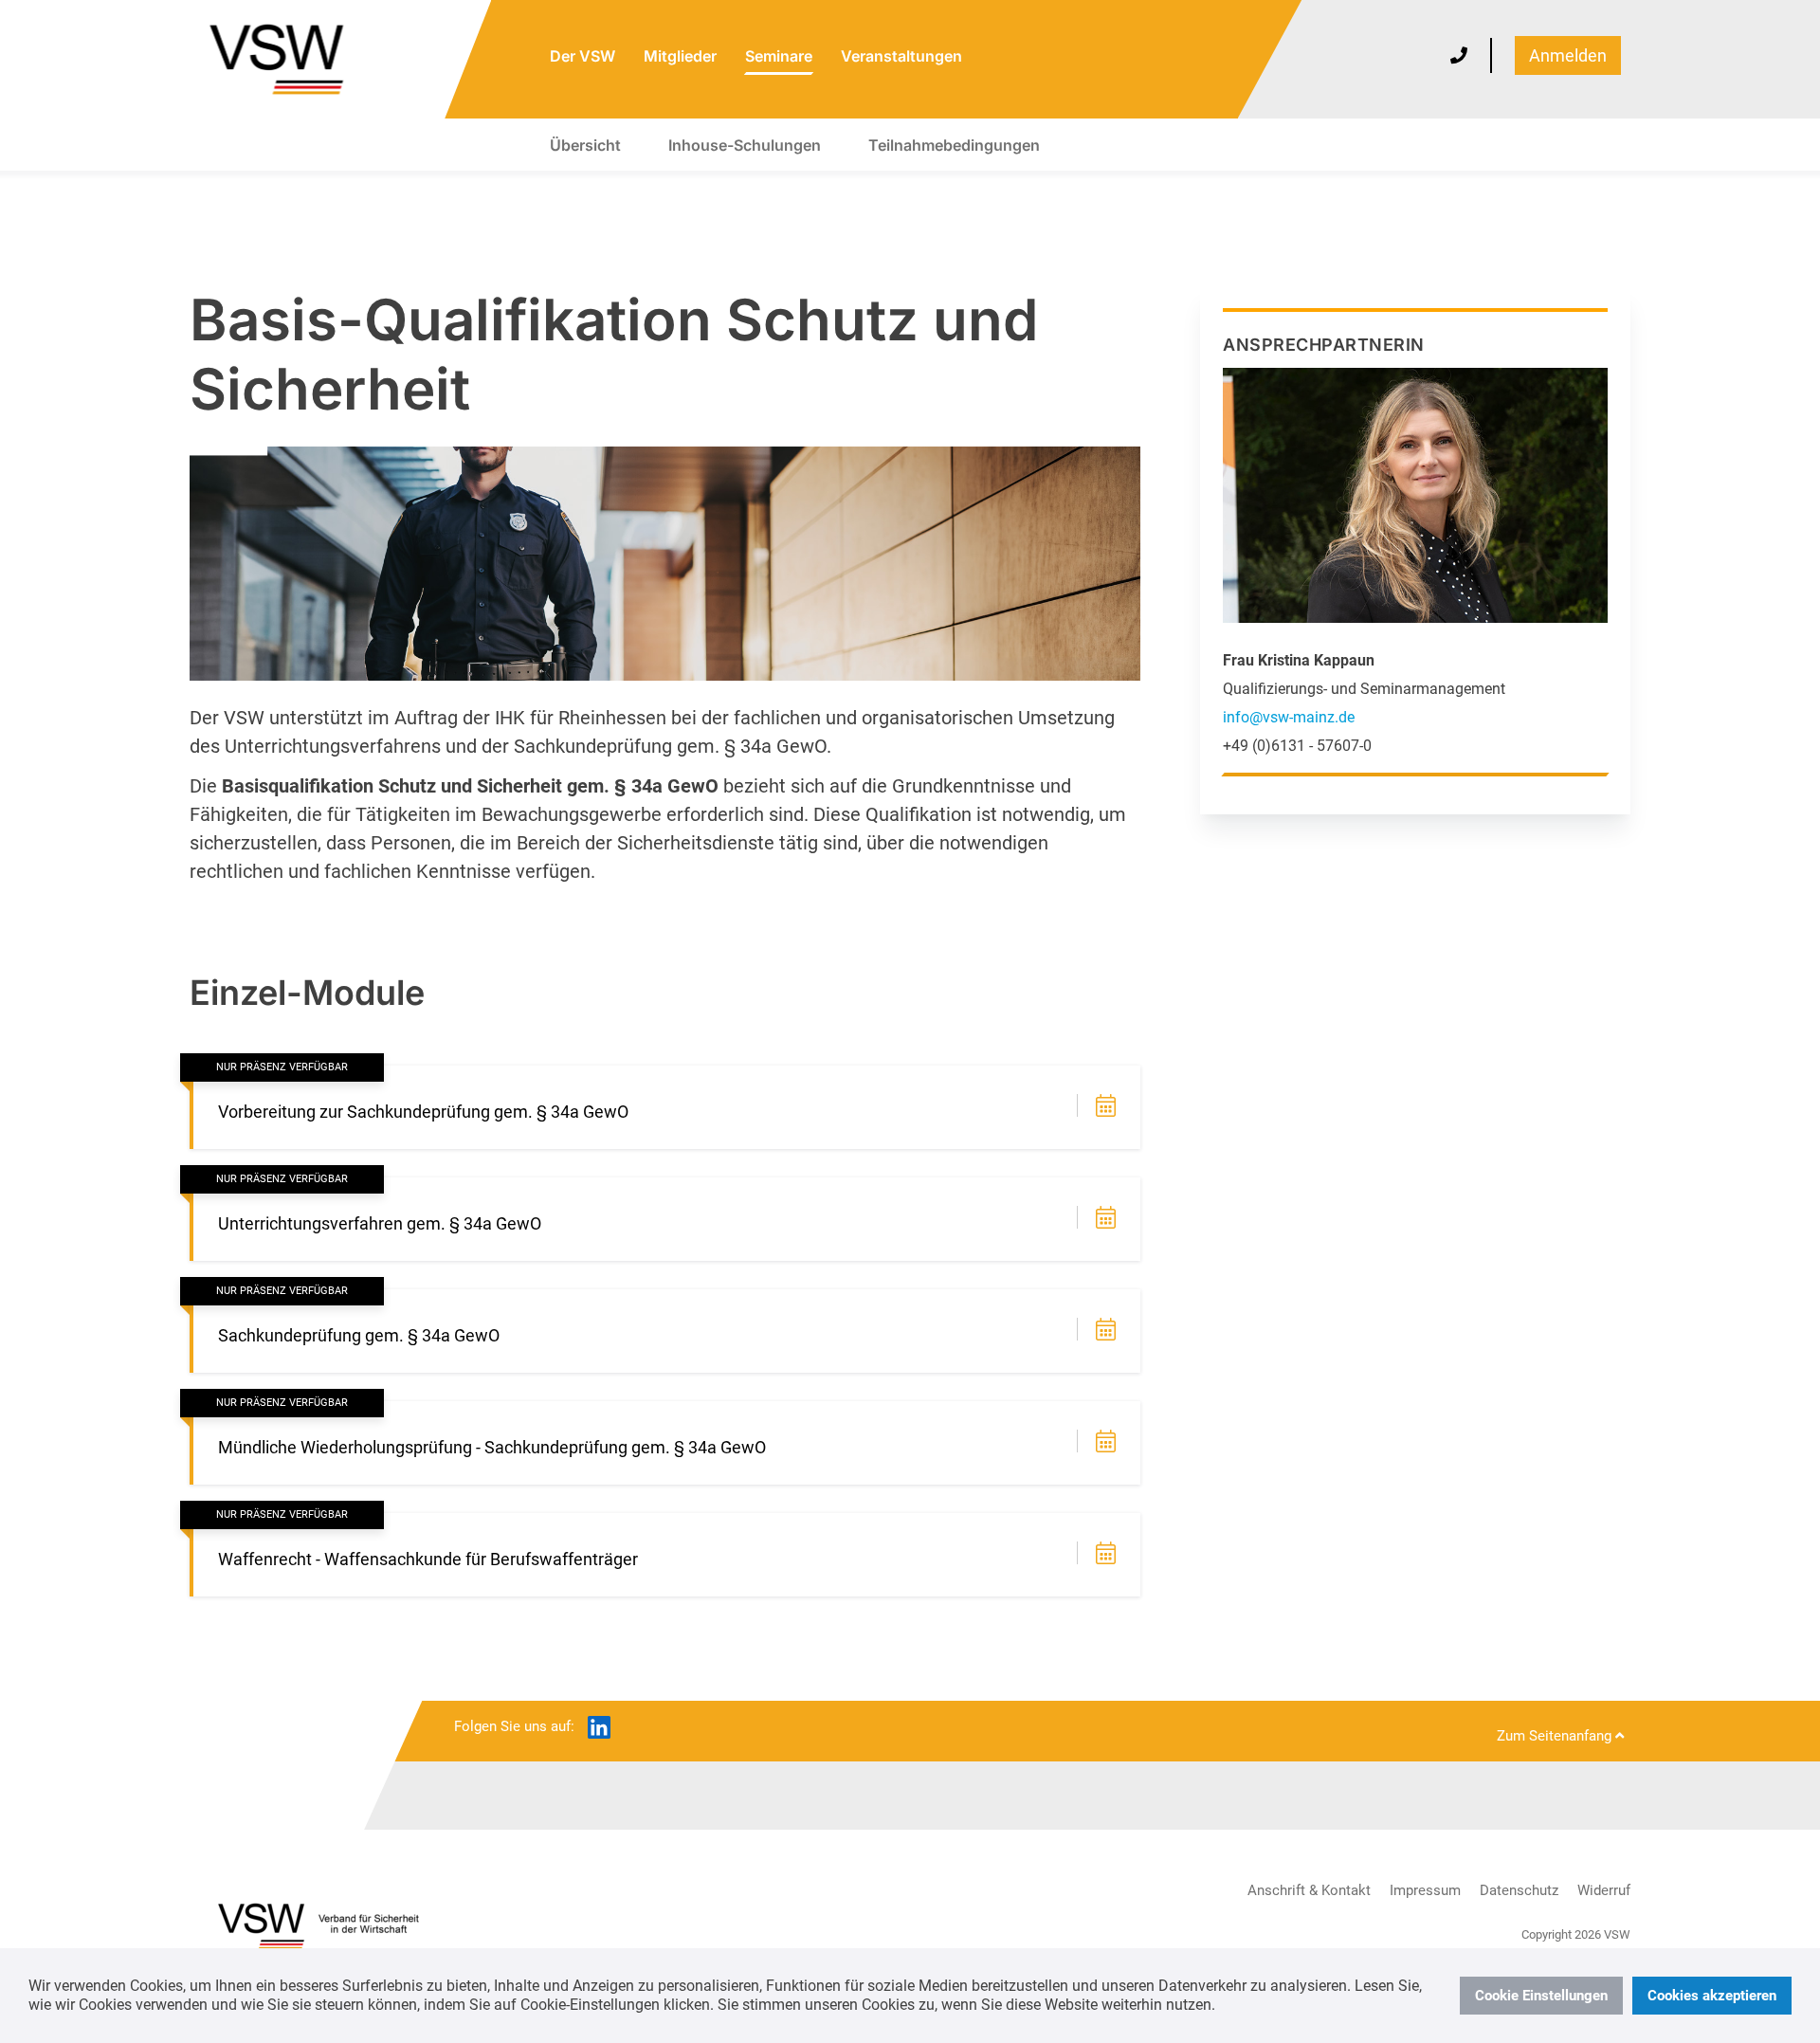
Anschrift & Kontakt (1309, 1890)
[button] (1108, 1107)
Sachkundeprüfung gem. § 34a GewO (359, 1335)
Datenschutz (1519, 1890)
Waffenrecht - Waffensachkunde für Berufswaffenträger (428, 1559)
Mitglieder (680, 56)
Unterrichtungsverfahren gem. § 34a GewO (380, 1223)
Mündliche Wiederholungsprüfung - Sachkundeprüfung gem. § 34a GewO (492, 1447)
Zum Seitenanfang (1556, 1736)
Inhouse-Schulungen (745, 145)
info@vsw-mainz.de (1289, 717)
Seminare (779, 56)
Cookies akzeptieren (1712, 1996)
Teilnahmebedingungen (954, 145)
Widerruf (1604, 1890)
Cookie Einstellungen (1541, 1996)
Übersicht (585, 145)
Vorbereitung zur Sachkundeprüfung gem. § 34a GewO (423, 1112)
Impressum (1425, 1890)
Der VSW (582, 56)
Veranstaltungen (901, 56)
